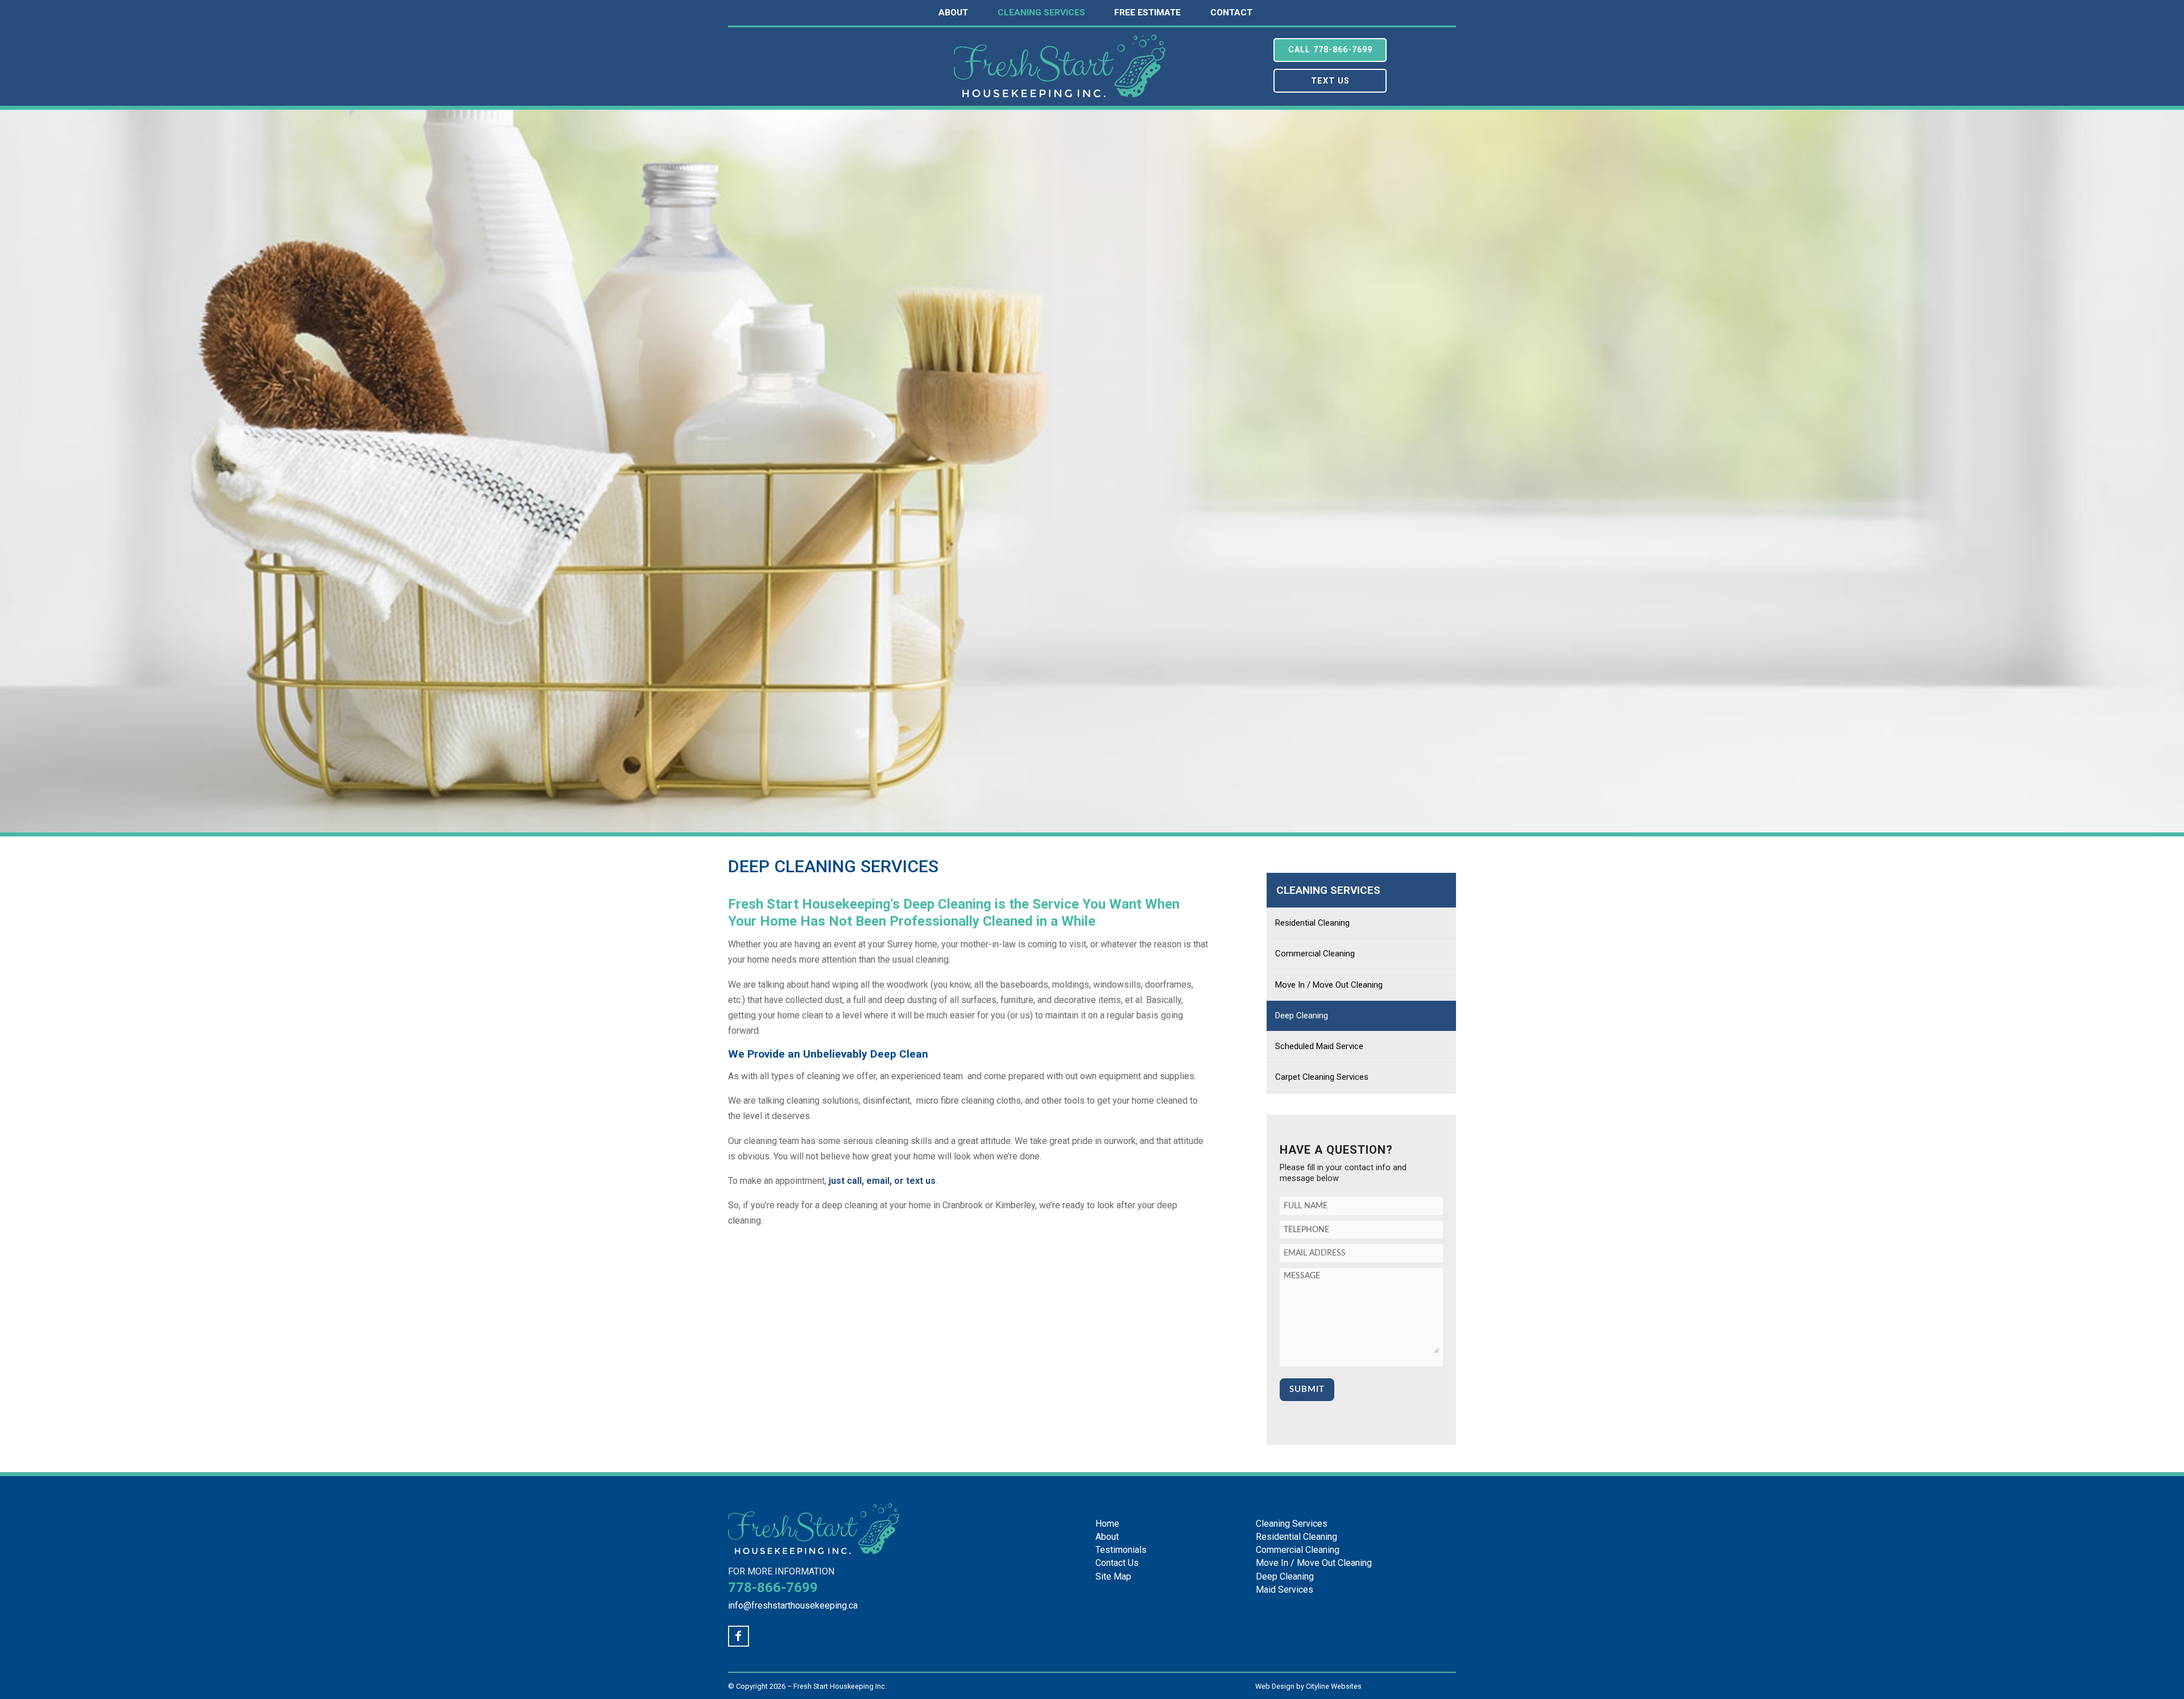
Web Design (1275, 1686)
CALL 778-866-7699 (1330, 50)
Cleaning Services (1041, 13)
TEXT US (1330, 81)
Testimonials (1121, 1550)
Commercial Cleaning (1315, 954)
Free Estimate (1147, 13)
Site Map (1113, 1576)
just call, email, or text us (882, 1181)
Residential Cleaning (1312, 923)
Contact (1231, 13)
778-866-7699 (773, 1588)
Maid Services (1285, 1590)
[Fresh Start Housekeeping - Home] (1060, 91)
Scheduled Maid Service (1319, 1046)
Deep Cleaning (1302, 1016)
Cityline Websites (1334, 1686)
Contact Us (1117, 1563)
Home (1107, 1524)
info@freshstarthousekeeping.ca (793, 1605)
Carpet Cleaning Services (1322, 1077)
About (953, 13)
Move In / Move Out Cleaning (1329, 985)
